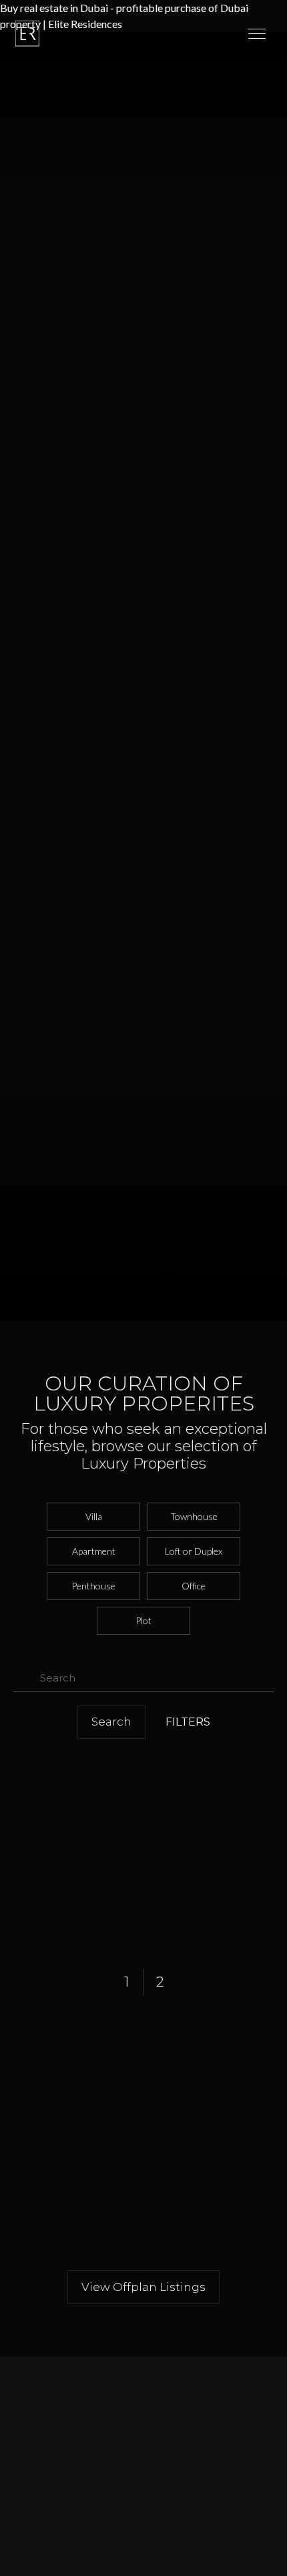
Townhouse (194, 1516)
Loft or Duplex (194, 1551)
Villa (94, 1516)
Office (194, 1586)
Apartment (94, 1551)
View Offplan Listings (143, 2287)
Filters (188, 1722)
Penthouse (93, 1586)
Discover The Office (60, 2501)
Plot (143, 1620)
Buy (21, 2564)
